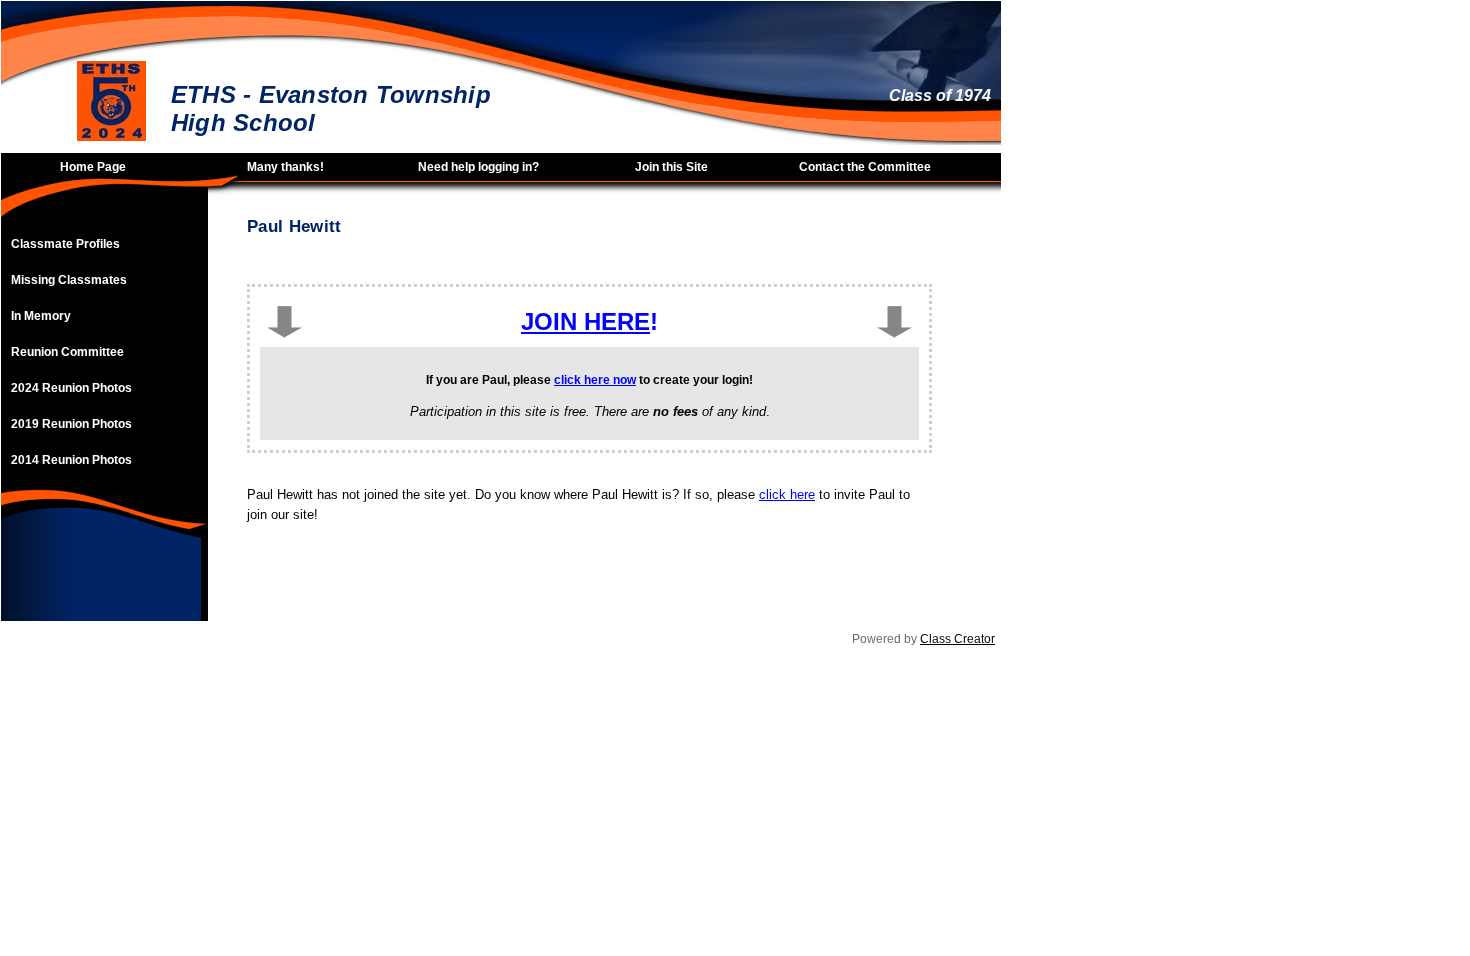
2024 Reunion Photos (71, 388)
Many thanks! (285, 167)
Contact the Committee (865, 167)
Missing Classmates (69, 280)
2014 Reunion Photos (71, 460)
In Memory (41, 316)
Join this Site (671, 167)
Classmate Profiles (65, 244)
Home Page (93, 167)
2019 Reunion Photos (71, 424)
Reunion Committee (67, 352)
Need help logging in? (478, 167)
